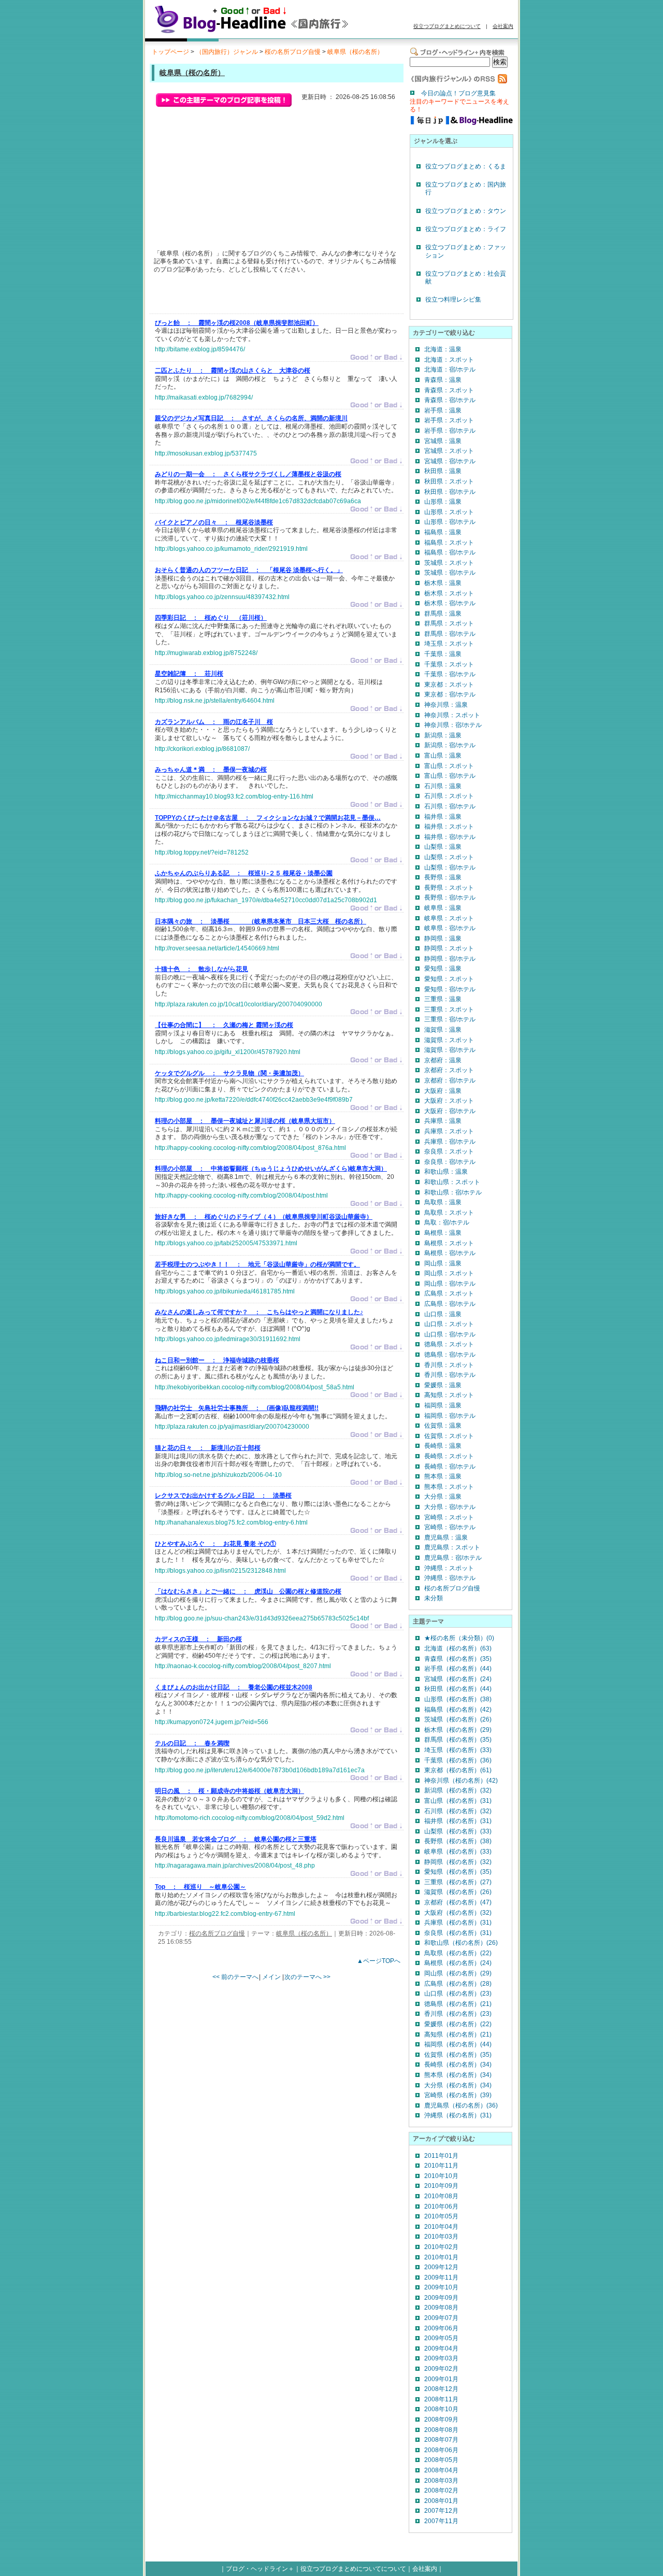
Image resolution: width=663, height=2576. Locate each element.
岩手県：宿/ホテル (450, 431)
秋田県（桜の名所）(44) (458, 1689)
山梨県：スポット (449, 857)
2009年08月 (441, 2308)
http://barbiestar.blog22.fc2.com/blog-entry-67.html (225, 1914)
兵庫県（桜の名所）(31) (458, 1923)
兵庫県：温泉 (443, 1121)
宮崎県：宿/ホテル (450, 1527)
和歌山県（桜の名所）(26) (461, 1943)
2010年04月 (441, 2227)
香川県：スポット (449, 1365)
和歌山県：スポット (452, 1182)
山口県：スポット (449, 1324)
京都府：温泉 (443, 1060)
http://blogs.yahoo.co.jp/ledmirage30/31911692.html (228, 1339)
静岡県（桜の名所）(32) (458, 1862)
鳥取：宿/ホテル (447, 1222)
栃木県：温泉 (443, 583)
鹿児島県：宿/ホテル (453, 1558)
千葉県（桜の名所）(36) (458, 1760)
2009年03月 (441, 2358)
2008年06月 (441, 2450)
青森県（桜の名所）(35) (458, 1659)
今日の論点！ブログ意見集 (458, 93)
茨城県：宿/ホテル (450, 573)
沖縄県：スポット (449, 1568)
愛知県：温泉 (443, 969)
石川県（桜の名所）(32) (458, 1811)
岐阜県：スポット (449, 918)
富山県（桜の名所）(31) (458, 1801)
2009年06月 (441, 2328)
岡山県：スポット (449, 1273)
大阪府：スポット (449, 1101)
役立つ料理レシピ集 (453, 300)
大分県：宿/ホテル (450, 1507)
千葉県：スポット (449, 664)
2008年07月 (441, 2440)
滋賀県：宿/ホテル (450, 1050)
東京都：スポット (449, 685)
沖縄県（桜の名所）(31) (458, 2115)
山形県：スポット (449, 512)
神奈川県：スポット (452, 715)
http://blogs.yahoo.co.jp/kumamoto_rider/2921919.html (231, 549)
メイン (271, 1977)
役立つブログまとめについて (447, 26)
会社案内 (503, 26)
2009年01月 (441, 2379)
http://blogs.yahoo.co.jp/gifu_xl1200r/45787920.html (228, 1052)
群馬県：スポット (449, 623)
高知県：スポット (449, 1395)
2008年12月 (441, 2389)
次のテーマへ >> (307, 1977)
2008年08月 (441, 2430)
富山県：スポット (449, 766)
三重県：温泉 (443, 999)
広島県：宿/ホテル (450, 1304)
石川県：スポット (449, 796)
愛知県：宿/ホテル (450, 989)
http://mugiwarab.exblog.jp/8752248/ (206, 653)
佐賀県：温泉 (443, 1426)
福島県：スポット (449, 543)
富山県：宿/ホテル (450, 776)
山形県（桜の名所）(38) (458, 1699)
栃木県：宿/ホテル (450, 603)
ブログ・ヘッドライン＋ (260, 2569)
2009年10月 (441, 2287)
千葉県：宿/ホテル (450, 674)
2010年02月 (441, 2247)
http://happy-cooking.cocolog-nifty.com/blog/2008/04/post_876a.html (250, 1148)
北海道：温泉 (443, 349)
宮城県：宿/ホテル (450, 461)
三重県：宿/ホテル (450, 1019)
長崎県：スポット (449, 1456)
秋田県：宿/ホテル (450, 492)
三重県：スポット (449, 1009)
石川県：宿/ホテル (450, 806)
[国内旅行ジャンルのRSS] (458, 81)
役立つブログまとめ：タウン (466, 211)
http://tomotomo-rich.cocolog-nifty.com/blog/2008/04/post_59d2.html (250, 1818)
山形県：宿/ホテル (450, 522)
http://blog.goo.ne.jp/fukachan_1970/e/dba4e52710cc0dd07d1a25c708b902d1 (266, 900)
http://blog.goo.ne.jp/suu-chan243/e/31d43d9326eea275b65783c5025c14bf (262, 1618)
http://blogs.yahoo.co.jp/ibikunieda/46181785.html (225, 1291)
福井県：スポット (449, 827)
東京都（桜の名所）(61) (458, 1770)
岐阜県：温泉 (443, 908)
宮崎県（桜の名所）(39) (458, 2095)
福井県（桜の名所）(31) (458, 1821)
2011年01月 (441, 2156)
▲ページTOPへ (379, 1961)
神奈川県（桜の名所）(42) (461, 1781)
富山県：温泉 (443, 756)
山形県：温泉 (443, 502)
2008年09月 (441, 2420)
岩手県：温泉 (443, 410)
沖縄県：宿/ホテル (450, 1578)
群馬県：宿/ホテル (450, 634)
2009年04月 (441, 2349)
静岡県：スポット (449, 948)
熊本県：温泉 (443, 1476)
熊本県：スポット (449, 1487)
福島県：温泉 (443, 532)
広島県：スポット (449, 1293)
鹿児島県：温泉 (446, 1538)
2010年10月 (441, 2176)
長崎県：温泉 (443, 1446)
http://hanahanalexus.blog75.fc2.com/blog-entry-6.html (231, 1522)
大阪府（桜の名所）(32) (458, 1913)
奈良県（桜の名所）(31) (458, 1933)
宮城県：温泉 (443, 441)
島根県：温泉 (443, 1233)
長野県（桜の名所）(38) (458, 1841)
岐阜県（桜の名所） (355, 52)
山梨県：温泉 (443, 847)
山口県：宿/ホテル (450, 1334)
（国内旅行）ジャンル (227, 52)
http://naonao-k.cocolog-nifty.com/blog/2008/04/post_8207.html (243, 1666)
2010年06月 (441, 2207)
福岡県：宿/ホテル (450, 1416)
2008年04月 (441, 2470)
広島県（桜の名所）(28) (458, 1984)
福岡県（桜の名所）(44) (458, 2044)
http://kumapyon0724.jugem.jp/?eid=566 (212, 1722)
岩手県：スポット (449, 420)
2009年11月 (441, 2278)
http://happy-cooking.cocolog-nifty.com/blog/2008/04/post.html (241, 1196)
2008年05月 (441, 2460)
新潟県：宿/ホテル (450, 745)
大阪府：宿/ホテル (450, 1111)
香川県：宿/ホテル (450, 1375)
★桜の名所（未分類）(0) (459, 1638)
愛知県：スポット (449, 979)
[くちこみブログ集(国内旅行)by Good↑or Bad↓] (267, 33)
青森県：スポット (449, 390)
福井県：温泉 (443, 817)
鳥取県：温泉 (443, 1202)
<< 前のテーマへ (235, 1977)
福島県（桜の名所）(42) (458, 1710)
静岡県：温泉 (443, 938)
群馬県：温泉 (443, 614)
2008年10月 (441, 2409)
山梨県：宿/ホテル (450, 867)
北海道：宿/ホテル (450, 369)
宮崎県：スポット (449, 1517)
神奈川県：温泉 (446, 705)
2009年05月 (441, 2338)
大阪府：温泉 (443, 1091)
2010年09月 (441, 2186)
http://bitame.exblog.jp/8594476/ (200, 349)
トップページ (170, 52)
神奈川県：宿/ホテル (453, 725)
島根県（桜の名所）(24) (458, 1963)
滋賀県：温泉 (443, 1030)
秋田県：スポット (449, 481)
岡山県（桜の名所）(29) (458, 1973)
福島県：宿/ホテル (450, 552)
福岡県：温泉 (443, 1405)
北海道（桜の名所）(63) (458, 1648)
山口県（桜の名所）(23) (458, 1994)
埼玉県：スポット (449, 644)
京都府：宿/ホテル (450, 1080)
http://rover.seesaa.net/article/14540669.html (217, 948)
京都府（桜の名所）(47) (458, 1902)
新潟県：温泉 (443, 735)
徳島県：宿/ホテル (450, 1355)
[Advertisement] (276, 296)
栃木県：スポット (449, 593)
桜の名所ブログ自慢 (293, 52)
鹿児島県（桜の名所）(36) (461, 2105)
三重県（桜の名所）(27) (458, 1882)
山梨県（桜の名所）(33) (458, 1831)
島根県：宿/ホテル (450, 1253)
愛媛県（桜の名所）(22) (458, 2024)
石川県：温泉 (443, 786)
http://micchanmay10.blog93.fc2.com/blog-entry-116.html (234, 796)
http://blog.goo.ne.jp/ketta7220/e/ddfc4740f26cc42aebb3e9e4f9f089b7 (254, 1100)
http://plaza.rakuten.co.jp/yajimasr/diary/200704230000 (232, 1427)
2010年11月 (441, 2166)
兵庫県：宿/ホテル (450, 1142)
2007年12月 (441, 2511)
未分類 (434, 1598)
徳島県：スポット (449, 1344)
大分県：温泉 (443, 1497)
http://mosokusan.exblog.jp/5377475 (206, 453)
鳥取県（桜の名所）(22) (458, 1953)
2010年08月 (441, 2196)
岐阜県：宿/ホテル (450, 928)
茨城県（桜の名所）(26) (458, 1719)
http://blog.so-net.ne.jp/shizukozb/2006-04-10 (218, 1475)
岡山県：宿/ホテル (450, 1284)
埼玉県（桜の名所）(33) (458, 1750)
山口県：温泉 (443, 1314)
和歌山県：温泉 (446, 1172)
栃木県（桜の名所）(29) (458, 1730)
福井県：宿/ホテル (450, 837)
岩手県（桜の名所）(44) (458, 1669)
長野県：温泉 (443, 877)
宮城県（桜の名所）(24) (458, 1679)
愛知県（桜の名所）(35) (458, 1872)
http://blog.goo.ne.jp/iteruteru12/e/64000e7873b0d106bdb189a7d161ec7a (260, 1770)
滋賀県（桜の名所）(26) (458, 1892)
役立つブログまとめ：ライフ (466, 229)
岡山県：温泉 (443, 1263)
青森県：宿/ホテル (450, 400)
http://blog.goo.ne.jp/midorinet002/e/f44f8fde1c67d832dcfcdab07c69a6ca (258, 501)
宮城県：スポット (449, 451)
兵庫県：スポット (449, 1131)
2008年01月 (441, 2501)
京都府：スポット (449, 1070)
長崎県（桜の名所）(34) (458, 2065)
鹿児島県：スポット (452, 1547)
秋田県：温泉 (443, 471)
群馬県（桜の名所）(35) (458, 1740)
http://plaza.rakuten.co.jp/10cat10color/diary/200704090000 (239, 1004)
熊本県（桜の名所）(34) (458, 2075)
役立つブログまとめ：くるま (466, 166)
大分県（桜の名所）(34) (458, 2085)
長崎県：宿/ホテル (450, 1467)
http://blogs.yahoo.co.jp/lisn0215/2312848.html (220, 1571)
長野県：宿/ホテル (450, 898)
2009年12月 (441, 2267)
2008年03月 (441, 2481)
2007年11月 (441, 2521)
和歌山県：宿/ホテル (453, 1192)
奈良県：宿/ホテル (450, 1162)
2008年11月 (441, 2399)
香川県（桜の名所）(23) (458, 2014)
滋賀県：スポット (449, 1040)
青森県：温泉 (443, 380)
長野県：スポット (449, 888)
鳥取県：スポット (449, 1213)
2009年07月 (441, 2318)
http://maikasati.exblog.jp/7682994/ (204, 397)
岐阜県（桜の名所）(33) (458, 1852)
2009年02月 (441, 2369)
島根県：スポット (449, 1243)
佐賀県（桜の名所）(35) (458, 2055)
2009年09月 (441, 2298)
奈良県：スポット (449, 1151)
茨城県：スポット (449, 563)
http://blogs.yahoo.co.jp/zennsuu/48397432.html (222, 597)
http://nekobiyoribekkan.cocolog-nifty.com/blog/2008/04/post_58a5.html (255, 1387)
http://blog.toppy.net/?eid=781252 (202, 852)
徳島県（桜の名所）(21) (458, 2004)
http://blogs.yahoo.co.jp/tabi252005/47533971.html (226, 1243)
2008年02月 (441, 2490)
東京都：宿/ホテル (450, 694)
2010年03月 (441, 2237)
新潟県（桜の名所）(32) (458, 1790)
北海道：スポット (449, 360)
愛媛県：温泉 (443, 1385)
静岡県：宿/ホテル (450, 959)
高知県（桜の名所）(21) (458, 2034)
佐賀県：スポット (449, 1436)
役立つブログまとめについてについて (353, 2569)
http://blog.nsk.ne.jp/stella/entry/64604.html (215, 701)
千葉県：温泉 (443, 654)
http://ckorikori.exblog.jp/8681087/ (202, 749)
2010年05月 (441, 2216)
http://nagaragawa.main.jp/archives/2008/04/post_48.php (235, 1866)
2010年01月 (441, 2257)
